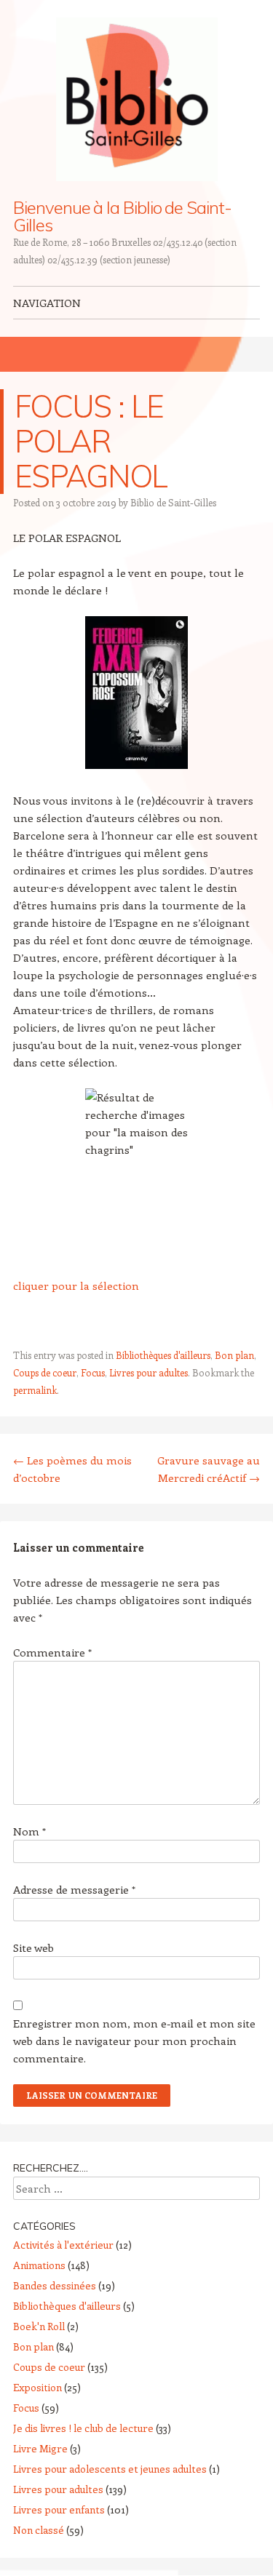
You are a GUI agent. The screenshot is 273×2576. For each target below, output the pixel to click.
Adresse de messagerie (74, 1889)
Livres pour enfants (59, 2509)
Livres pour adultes (149, 1372)
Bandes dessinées (55, 2285)
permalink (35, 1390)
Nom (29, 1831)
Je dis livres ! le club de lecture (83, 2428)
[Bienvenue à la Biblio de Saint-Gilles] (137, 99)
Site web (33, 1947)
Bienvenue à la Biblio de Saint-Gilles (122, 216)
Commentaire (52, 1652)
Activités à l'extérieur (63, 2245)
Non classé (39, 2530)
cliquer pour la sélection (76, 1285)
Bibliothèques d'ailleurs (163, 1355)
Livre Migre (40, 2448)
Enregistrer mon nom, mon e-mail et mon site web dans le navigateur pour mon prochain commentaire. (134, 2041)
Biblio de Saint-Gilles (173, 502)
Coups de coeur (45, 1372)
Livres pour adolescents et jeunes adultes (110, 2469)
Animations (39, 2265)
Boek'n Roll (39, 2326)
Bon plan (234, 1355)
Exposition (37, 2387)
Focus (93, 1372)
